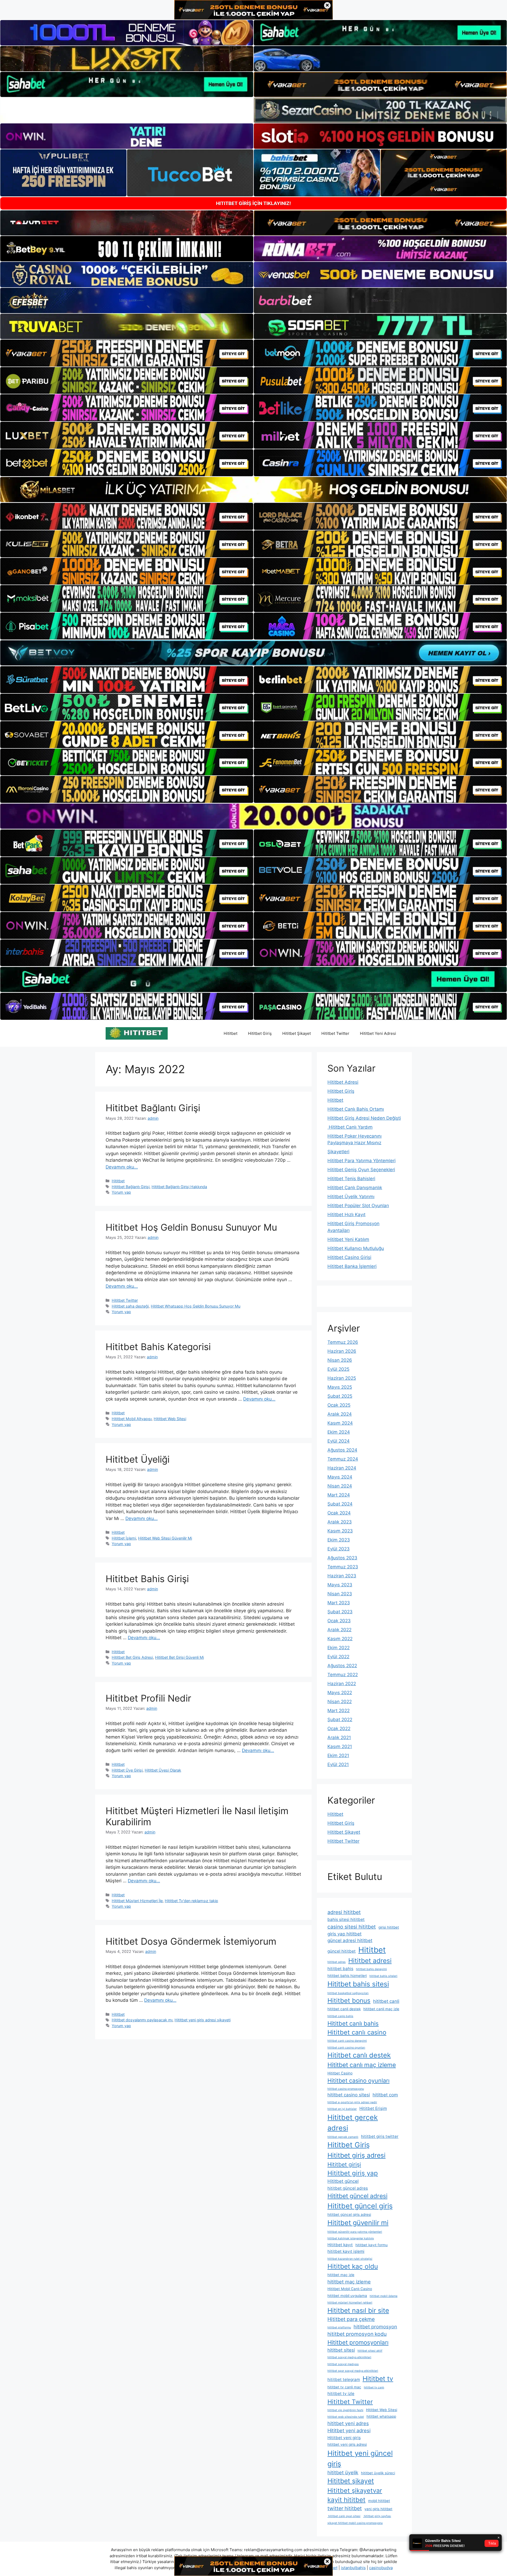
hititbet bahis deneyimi (371, 1969)
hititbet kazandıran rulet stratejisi (350, 2259)
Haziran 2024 (342, 1468)
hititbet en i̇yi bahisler (342, 2109)
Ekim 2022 (339, 1648)
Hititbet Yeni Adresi (378, 1033)
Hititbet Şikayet (297, 1033)
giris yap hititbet (344, 1934)
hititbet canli (386, 2001)
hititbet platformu (339, 2327)
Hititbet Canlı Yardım (350, 1127)
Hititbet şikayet (351, 2481)
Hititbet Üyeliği (138, 1459)
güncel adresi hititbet (350, 1940)
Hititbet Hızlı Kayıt (346, 1215)
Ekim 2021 (338, 1755)
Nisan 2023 (340, 1594)
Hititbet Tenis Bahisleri (351, 1179)
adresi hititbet (344, 1912)
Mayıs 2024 (340, 1477)
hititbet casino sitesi (349, 2095)
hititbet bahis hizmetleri (347, 1976)
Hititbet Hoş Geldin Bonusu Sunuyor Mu (191, 1227)
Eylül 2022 (338, 1657)
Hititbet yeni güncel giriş (360, 2458)
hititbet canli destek (344, 2009)
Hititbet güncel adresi (357, 2196)
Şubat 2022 (340, 1720)
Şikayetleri (338, 1152)
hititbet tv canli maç (344, 2387)
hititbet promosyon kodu (357, 2334)
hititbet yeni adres (348, 2423)
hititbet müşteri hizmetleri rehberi (350, 2303)
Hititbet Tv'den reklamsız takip (191, 1901)
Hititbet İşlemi (124, 1538)
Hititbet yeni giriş (344, 2438)
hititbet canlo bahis (340, 2016)
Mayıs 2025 (340, 1387)
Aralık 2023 (340, 1522)
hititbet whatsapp (381, 2416)
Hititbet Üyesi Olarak (163, 1770)
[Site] (127, 353)
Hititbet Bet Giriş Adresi (132, 1657)
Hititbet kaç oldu (353, 2266)
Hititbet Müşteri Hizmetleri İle (137, 1901)
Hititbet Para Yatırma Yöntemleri (362, 1161)
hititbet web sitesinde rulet (346, 2417)
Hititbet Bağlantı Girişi (153, 1108)
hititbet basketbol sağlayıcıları (348, 1993)
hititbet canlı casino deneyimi (347, 2041)
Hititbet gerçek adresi (353, 2123)
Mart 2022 (339, 1711)
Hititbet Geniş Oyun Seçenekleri (361, 1170)
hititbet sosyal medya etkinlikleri (349, 2357)
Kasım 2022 (340, 1639)
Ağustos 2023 (342, 1558)
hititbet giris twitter (380, 2136)
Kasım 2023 (340, 1531)
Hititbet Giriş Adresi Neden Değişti (364, 1118)
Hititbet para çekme (351, 2319)
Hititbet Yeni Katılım (348, 1239)
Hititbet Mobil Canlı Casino (350, 2289)
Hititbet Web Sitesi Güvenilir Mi (165, 1538)
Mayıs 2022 (340, 1693)
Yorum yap (121, 1192)
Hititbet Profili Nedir (148, 1698)
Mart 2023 (339, 1603)
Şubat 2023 (340, 1612)
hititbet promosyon (375, 2327)
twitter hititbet (345, 2508)
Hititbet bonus (349, 2001)
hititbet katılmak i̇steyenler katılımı (351, 2238)
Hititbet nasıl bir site (358, 2310)
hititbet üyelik (343, 2472)
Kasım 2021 (340, 1746)
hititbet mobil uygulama (347, 2296)
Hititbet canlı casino (357, 2032)
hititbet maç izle (341, 2275)
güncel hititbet (342, 1951)
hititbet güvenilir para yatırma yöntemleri (355, 2232)
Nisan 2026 (340, 1360)
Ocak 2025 (339, 1405)
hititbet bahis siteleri (383, 1976)
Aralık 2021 (339, 1738)
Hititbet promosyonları (358, 2342)
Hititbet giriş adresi (356, 2155)
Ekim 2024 (339, 1432)
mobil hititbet (379, 2501)
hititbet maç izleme (349, 2282)
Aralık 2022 (339, 1630)
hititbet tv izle (341, 2394)
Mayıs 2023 (340, 1585)
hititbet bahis (340, 1969)
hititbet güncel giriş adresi (349, 2214)
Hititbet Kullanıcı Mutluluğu (356, 1248)
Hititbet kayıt (340, 2245)
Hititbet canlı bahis (353, 2023)
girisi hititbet (389, 1927)
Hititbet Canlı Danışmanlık (355, 1188)
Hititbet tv (378, 2379)
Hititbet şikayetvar (355, 2491)
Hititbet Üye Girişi (127, 1770)
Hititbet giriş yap (353, 2173)
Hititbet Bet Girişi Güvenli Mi (179, 1657)
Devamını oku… (122, 1167)
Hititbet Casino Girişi (349, 1257)
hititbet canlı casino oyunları (346, 2048)
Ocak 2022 (339, 1729)
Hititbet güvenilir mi (358, 2223)
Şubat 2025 (340, 1396)
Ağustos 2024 (342, 1450)
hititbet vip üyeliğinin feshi (345, 2410)
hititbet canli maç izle (381, 2009)
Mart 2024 (339, 1495)
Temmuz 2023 (343, 1567)
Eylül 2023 (339, 1549)
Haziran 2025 (342, 1378)
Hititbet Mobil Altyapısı (132, 1419)
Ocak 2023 (339, 1621)
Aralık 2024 (340, 1414)
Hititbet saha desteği (130, 1306)
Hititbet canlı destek (359, 2055)
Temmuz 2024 (343, 1459)
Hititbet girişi (344, 2164)
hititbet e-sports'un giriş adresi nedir (352, 2102)
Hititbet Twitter (335, 1033)
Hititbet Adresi (343, 1082)
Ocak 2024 (339, 1513)
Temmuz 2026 (343, 1342)
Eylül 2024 (339, 1441)
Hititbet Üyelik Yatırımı (351, 1197)
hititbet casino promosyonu (346, 2089)
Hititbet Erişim (373, 2108)
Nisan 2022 (340, 1702)
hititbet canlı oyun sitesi (344, 2516)
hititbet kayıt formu (372, 2245)
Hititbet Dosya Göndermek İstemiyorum (191, 1941)
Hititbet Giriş (260, 1033)
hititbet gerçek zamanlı (343, 2137)
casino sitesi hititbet (352, 1927)
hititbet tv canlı (374, 2387)
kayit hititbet (346, 2500)
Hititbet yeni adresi (349, 2430)
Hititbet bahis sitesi (358, 1984)
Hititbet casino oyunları (358, 2081)
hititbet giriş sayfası (377, 2516)
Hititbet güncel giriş (360, 2206)
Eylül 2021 (338, 1764)
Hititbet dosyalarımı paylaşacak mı (142, 2020)
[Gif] (253, 490)
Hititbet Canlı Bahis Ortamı (356, 1109)
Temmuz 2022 (343, 1675)
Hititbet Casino (340, 2073)
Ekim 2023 (339, 1540)
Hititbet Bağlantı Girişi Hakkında (179, 1187)
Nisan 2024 (340, 1486)
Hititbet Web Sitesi (170, 1419)
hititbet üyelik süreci (378, 2473)
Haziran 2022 (342, 1684)
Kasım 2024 (340, 1423)
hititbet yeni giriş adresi (347, 2444)
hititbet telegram (344, 2380)
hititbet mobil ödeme (384, 2296)
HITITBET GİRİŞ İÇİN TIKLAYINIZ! (253, 203)
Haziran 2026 (342, 1351)
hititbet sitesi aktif (370, 2351)
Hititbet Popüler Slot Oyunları (358, 1206)
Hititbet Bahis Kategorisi (158, 1347)
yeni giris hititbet (378, 2509)
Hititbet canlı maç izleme (362, 2065)
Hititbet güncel (343, 2181)
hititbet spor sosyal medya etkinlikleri (353, 2371)
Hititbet (231, 1033)
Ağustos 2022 (342, 1666)
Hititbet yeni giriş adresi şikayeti (203, 2020)
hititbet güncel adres (348, 2188)
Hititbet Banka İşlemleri (352, 1266)
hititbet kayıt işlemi (346, 2251)
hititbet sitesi (341, 2350)
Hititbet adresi (370, 1961)
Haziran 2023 (342, 1576)
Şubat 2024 (340, 1504)
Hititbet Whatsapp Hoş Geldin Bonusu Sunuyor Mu (196, 1306)
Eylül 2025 (338, 1369)
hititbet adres (337, 1962)
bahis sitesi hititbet (346, 1919)
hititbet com (385, 2095)
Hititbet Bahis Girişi (147, 1579)
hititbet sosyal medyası (343, 2364)
